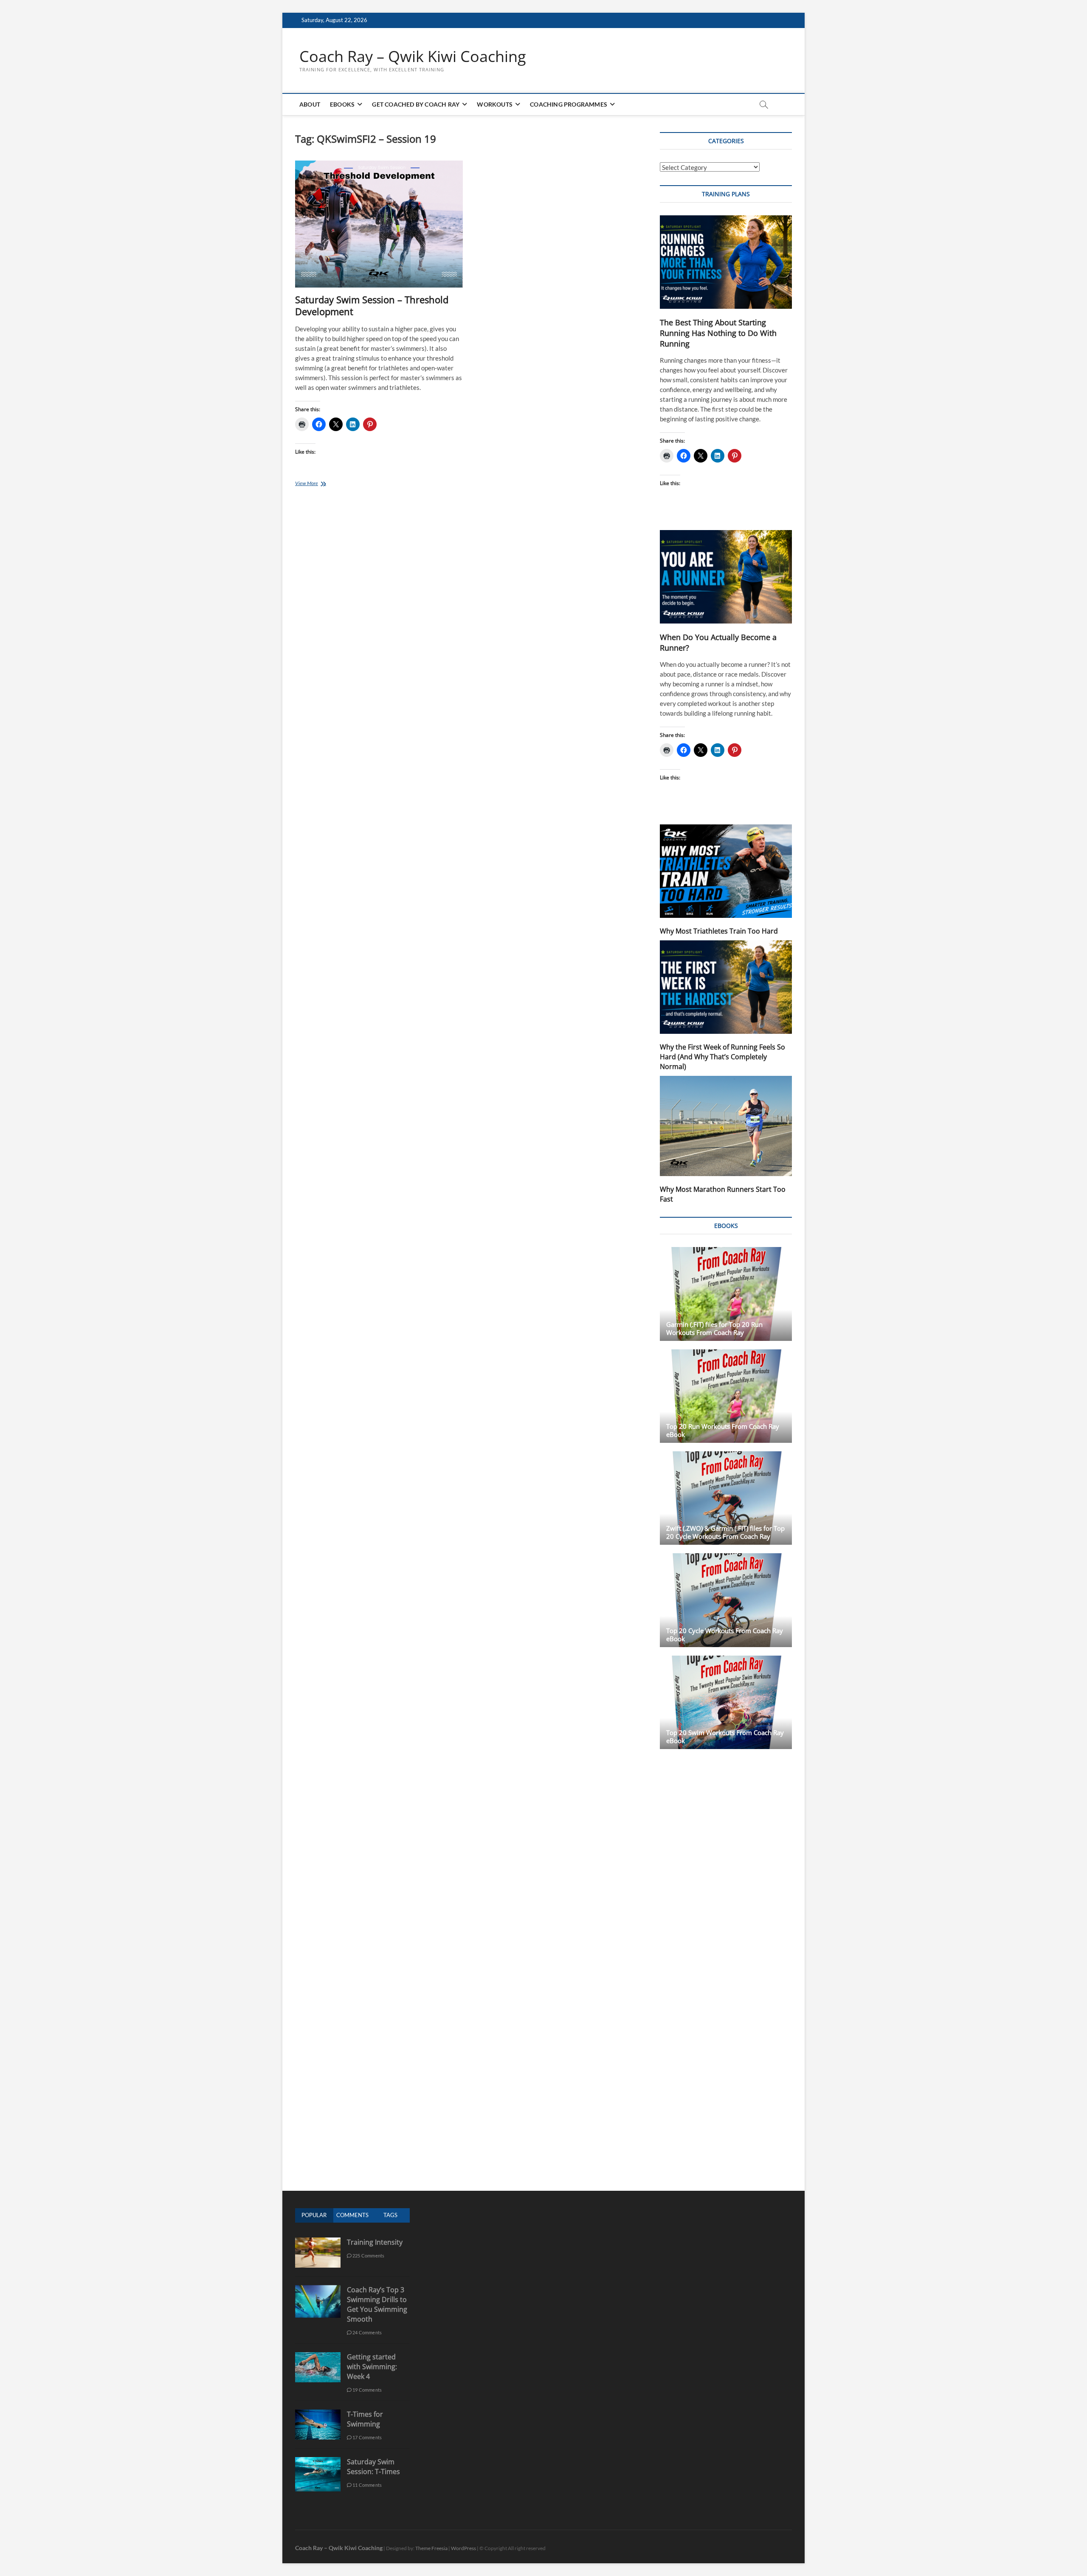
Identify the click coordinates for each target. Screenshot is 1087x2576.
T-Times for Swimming (365, 2419)
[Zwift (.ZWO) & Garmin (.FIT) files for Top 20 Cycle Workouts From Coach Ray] (726, 1498)
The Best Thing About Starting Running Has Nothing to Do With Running (718, 333)
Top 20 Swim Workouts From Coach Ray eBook (725, 1737)
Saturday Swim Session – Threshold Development (372, 305)
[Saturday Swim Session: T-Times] (318, 2462)
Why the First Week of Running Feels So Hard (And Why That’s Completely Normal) (722, 1057)
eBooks (342, 104)
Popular (314, 2215)
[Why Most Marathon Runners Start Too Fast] (726, 1126)
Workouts (495, 104)
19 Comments (367, 2390)
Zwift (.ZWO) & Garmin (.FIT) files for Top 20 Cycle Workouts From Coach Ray (725, 1532)
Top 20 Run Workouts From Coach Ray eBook (723, 1430)
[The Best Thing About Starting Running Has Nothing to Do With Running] (726, 262)
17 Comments (367, 2437)
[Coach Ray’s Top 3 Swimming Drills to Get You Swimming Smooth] (318, 2290)
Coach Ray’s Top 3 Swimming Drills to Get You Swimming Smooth (377, 2304)
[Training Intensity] (318, 2242)
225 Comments (368, 2256)
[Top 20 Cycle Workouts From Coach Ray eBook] (726, 1600)
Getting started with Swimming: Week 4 (372, 2367)
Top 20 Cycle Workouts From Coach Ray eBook (725, 1635)
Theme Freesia (431, 2548)
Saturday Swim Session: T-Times (373, 2467)
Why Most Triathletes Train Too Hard (719, 931)
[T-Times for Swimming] (318, 2414)
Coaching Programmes (569, 104)
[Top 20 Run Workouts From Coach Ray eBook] (726, 1396)
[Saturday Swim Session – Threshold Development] (379, 224)
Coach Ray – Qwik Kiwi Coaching (413, 56)
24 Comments (367, 2332)
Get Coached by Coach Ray (416, 104)
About (310, 104)
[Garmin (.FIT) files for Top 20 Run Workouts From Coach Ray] (726, 1294)
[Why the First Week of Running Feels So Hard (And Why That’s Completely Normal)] (726, 987)
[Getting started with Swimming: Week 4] (318, 2357)
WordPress (463, 2548)
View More (320, 484)
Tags (390, 2215)
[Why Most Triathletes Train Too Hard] (726, 871)
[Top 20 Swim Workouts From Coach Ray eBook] (726, 1702)
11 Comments (367, 2485)
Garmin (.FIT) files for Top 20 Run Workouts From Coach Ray (714, 1328)
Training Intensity (375, 2242)
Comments (352, 2215)
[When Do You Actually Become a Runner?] (726, 577)
